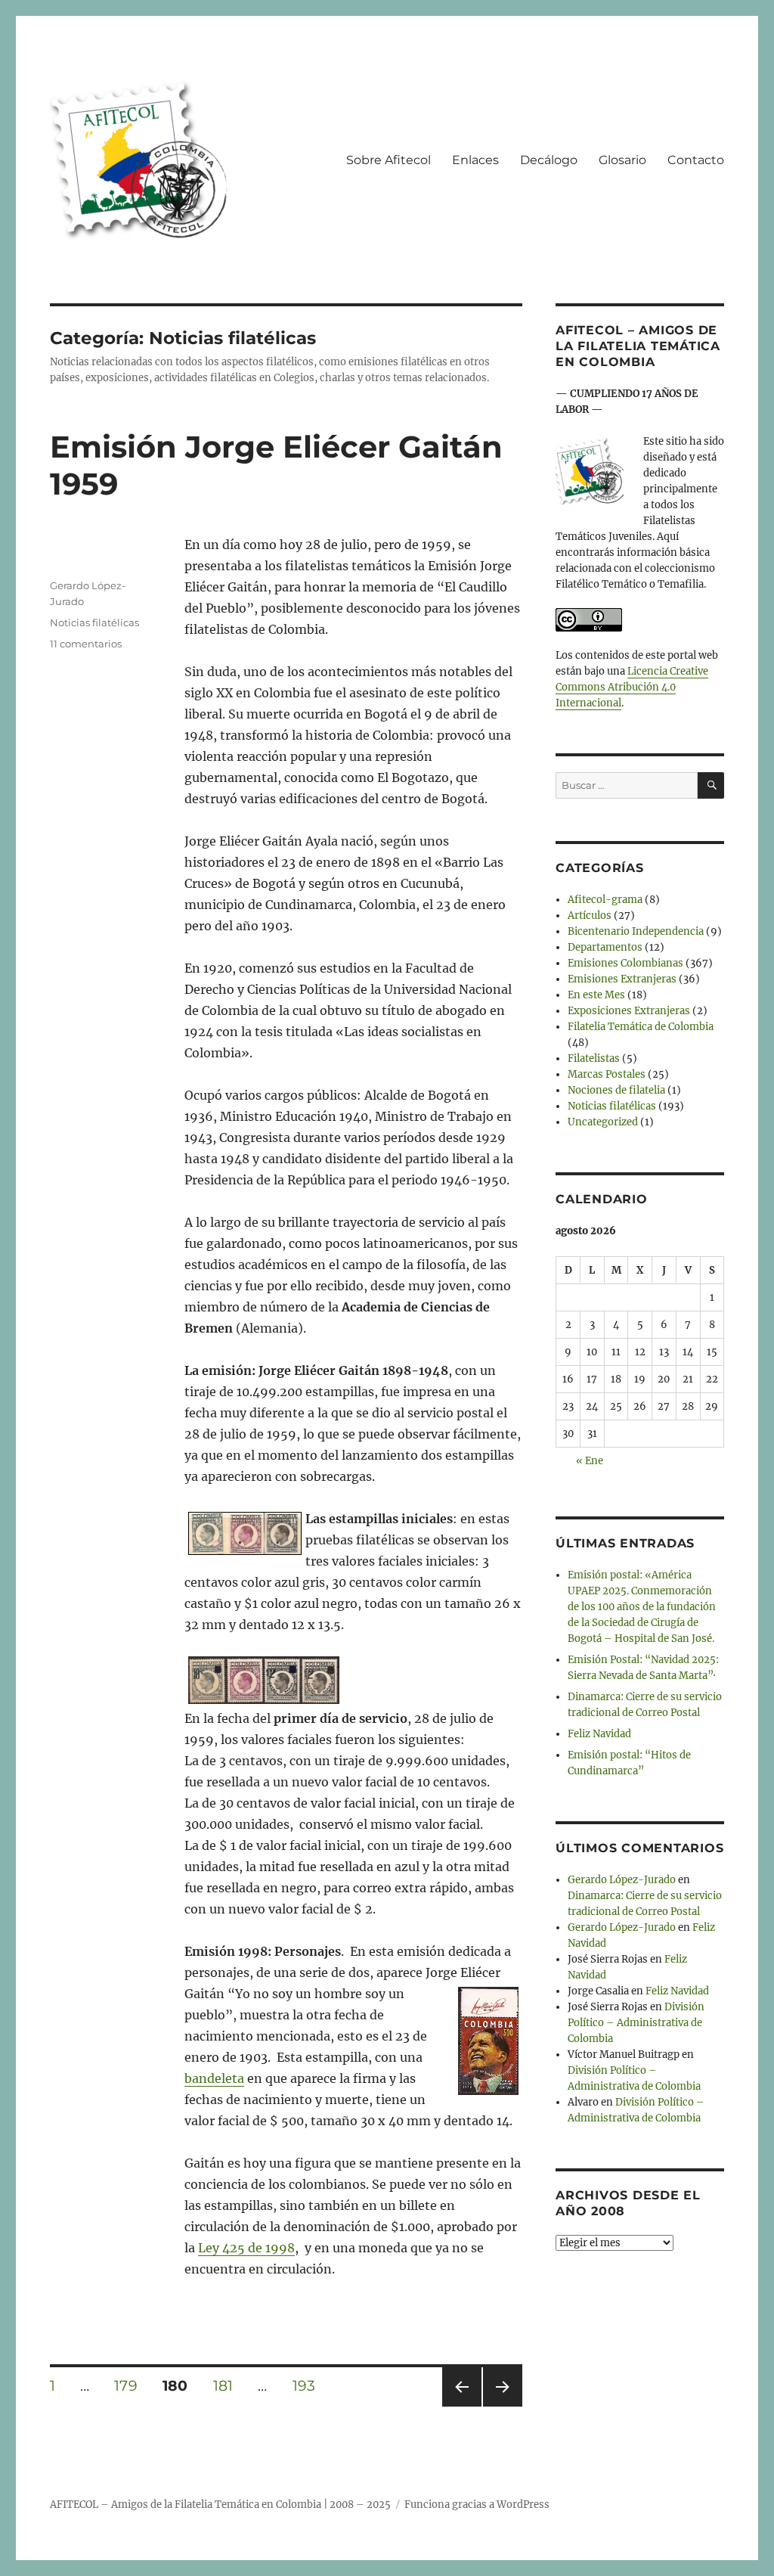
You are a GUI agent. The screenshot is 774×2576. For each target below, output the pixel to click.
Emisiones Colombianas (625, 963)
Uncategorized (603, 1122)
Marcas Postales (607, 1074)
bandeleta (214, 2078)
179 (131, 2385)
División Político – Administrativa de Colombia (636, 2023)
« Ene (590, 1461)
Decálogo (549, 160)
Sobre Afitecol (389, 160)
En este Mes (596, 995)
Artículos (590, 916)
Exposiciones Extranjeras (629, 1011)
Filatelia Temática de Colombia (641, 1027)
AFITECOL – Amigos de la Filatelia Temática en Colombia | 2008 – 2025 (220, 2505)
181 (228, 2385)
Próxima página (502, 2406)
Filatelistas (594, 1058)
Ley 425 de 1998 (246, 2248)
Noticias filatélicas (94, 622)
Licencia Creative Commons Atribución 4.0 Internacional (632, 687)
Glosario (622, 160)
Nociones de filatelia (616, 1090)
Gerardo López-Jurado (622, 1880)
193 (309, 2385)
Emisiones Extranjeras (622, 979)
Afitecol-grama (605, 900)
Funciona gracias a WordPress (477, 2505)
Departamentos (605, 947)
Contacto (696, 160)
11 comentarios (86, 644)
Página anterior (461, 2406)
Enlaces (475, 160)
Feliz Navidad (599, 1734)
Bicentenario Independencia (636, 931)
